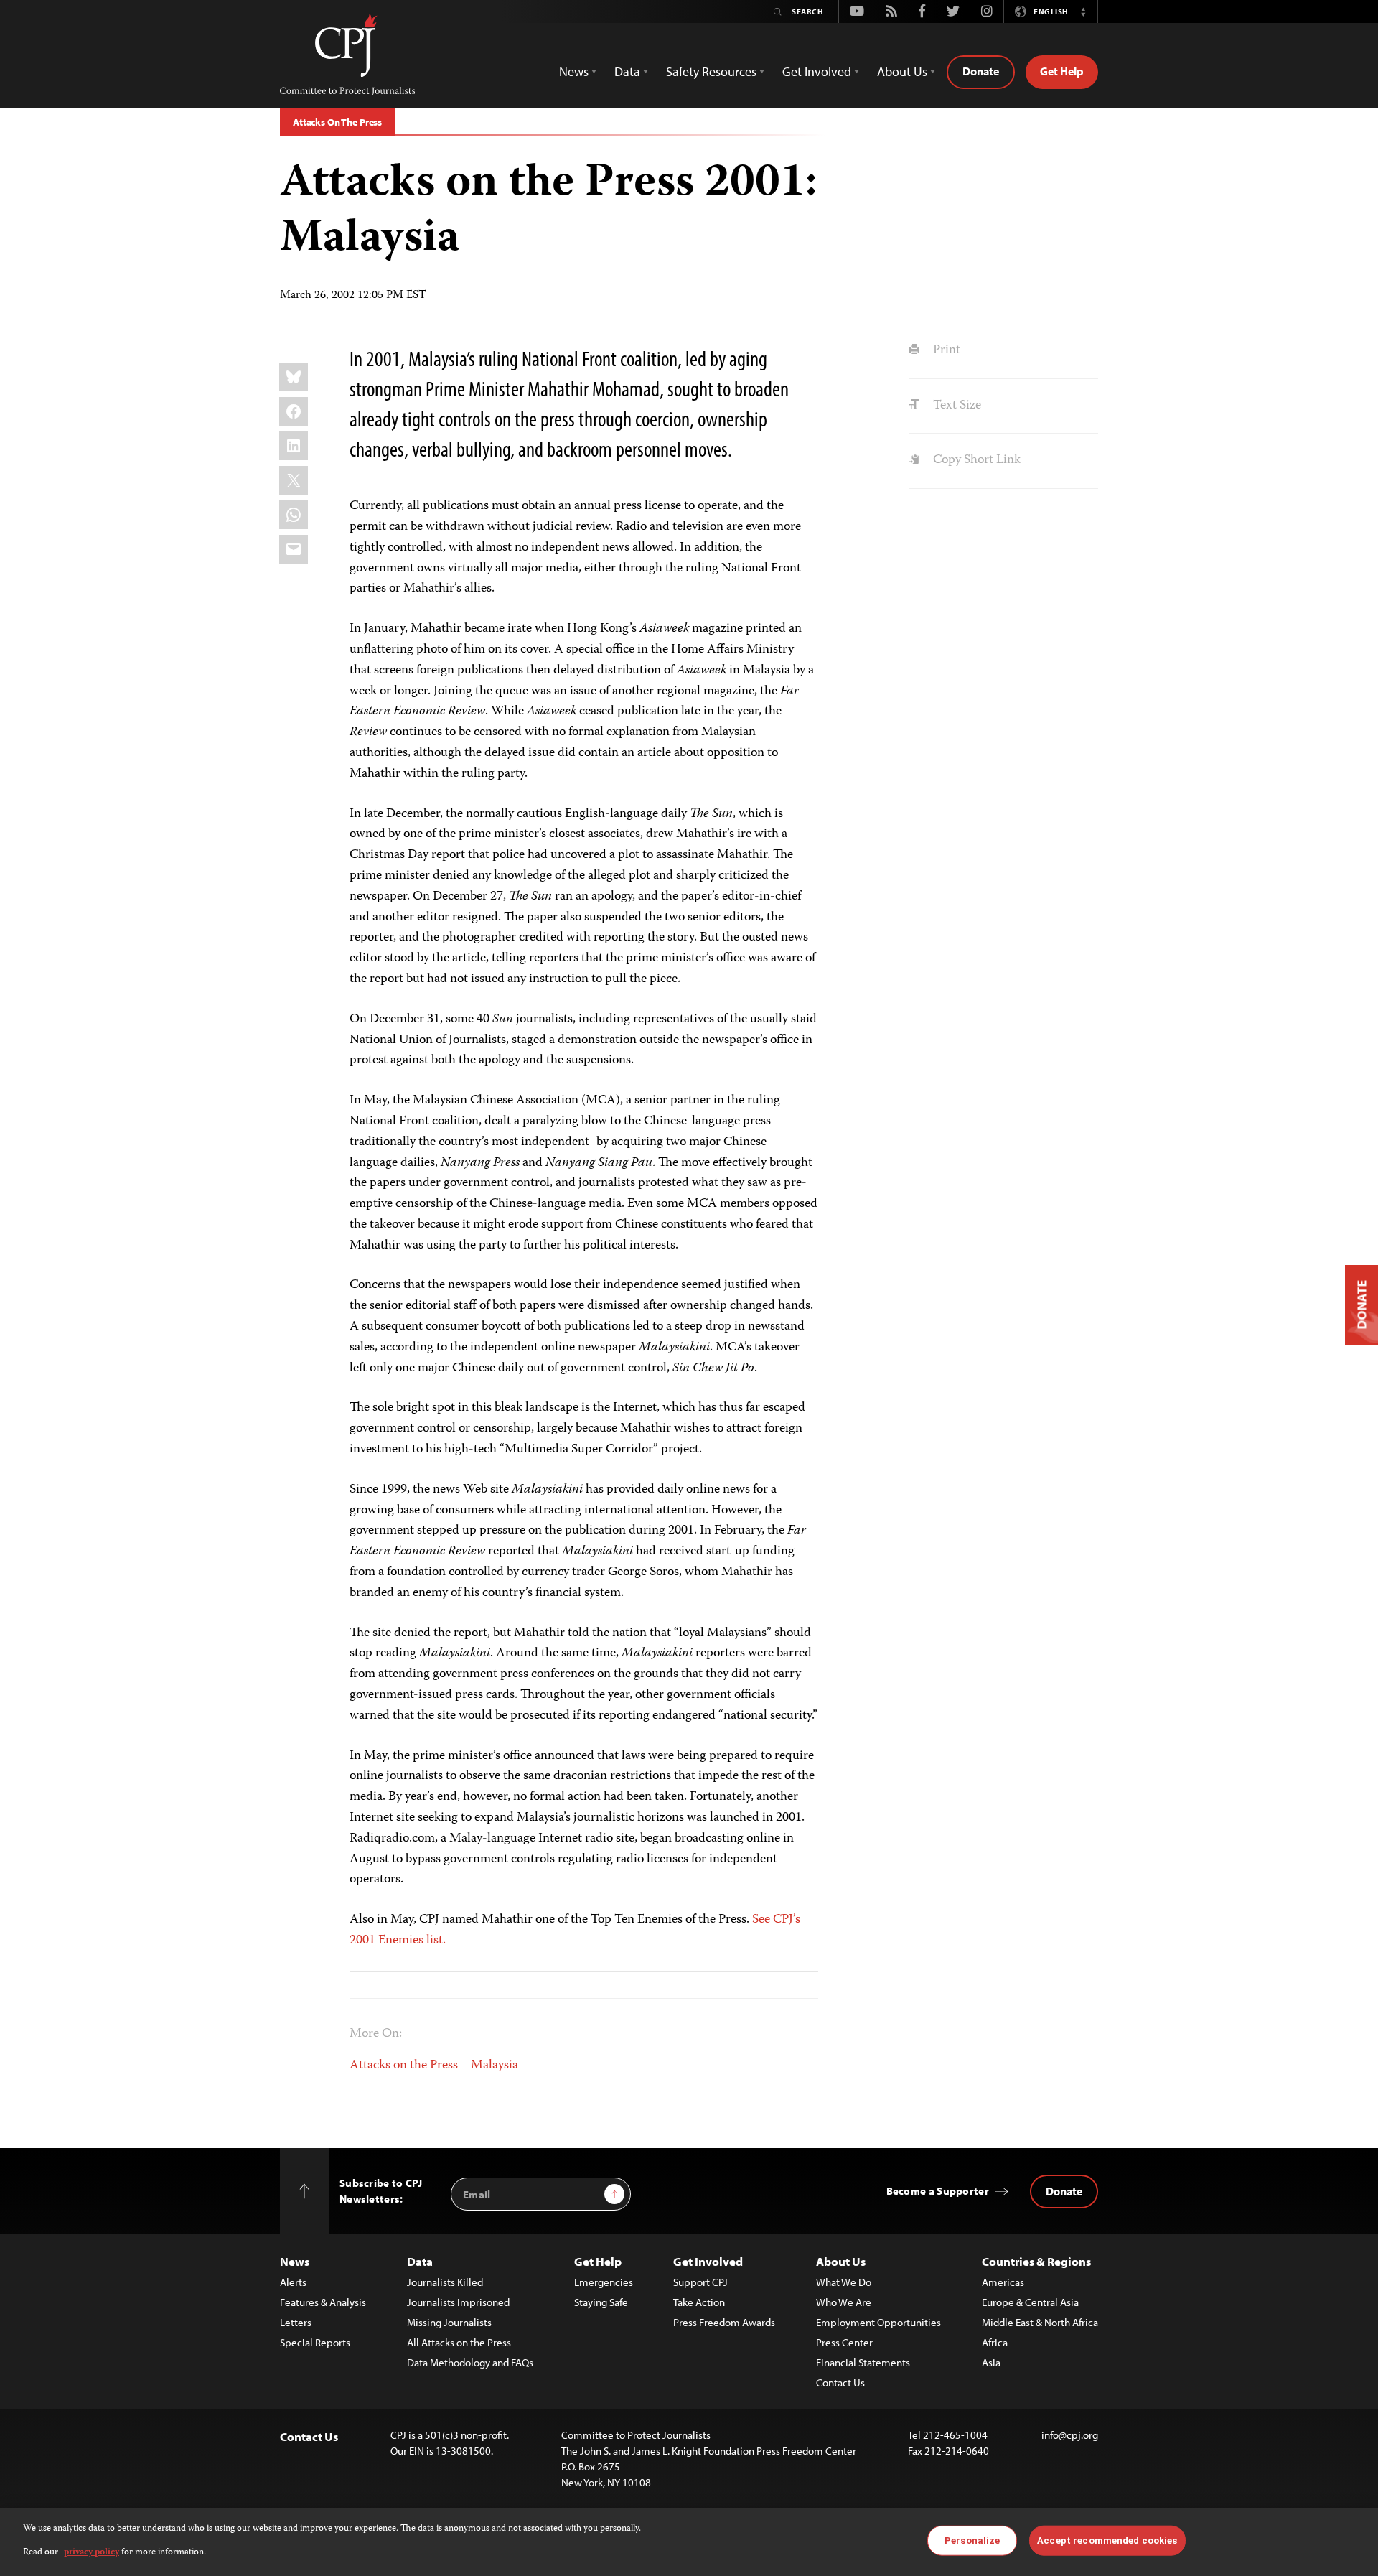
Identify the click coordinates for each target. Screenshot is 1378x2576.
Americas (1003, 2282)
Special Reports (315, 2342)
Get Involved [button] (817, 71)
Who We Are (844, 2302)
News (295, 2261)
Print (945, 350)
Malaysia (495, 2066)
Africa (995, 2342)
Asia (991, 2362)
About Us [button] (902, 71)
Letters (296, 2322)
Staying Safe (601, 2302)
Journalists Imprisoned (458, 2302)
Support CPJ (700, 2282)
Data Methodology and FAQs (470, 2362)
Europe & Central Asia (1030, 2302)
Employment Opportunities (878, 2322)
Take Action (699, 2302)
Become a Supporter (938, 2191)
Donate (981, 71)
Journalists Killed (445, 2282)
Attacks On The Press (337, 122)
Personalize (972, 2540)
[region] (689, 2542)
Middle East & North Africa (1040, 2322)
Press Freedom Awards (724, 2322)
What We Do (844, 2282)
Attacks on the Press (404, 2066)
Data (420, 2261)
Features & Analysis (323, 2302)
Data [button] (627, 71)
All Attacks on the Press (459, 2342)
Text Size (955, 406)
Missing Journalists (449, 2322)
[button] (1083, 11)
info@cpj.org (1070, 2435)
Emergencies (604, 2282)
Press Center (844, 2342)
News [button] (574, 71)
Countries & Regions (1036, 2261)
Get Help (1062, 71)
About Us (841, 2261)
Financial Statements (863, 2362)
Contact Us (840, 2383)
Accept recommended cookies (1107, 2540)
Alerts (293, 2282)
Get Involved (708, 2261)
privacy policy (92, 2552)
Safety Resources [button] (711, 71)
